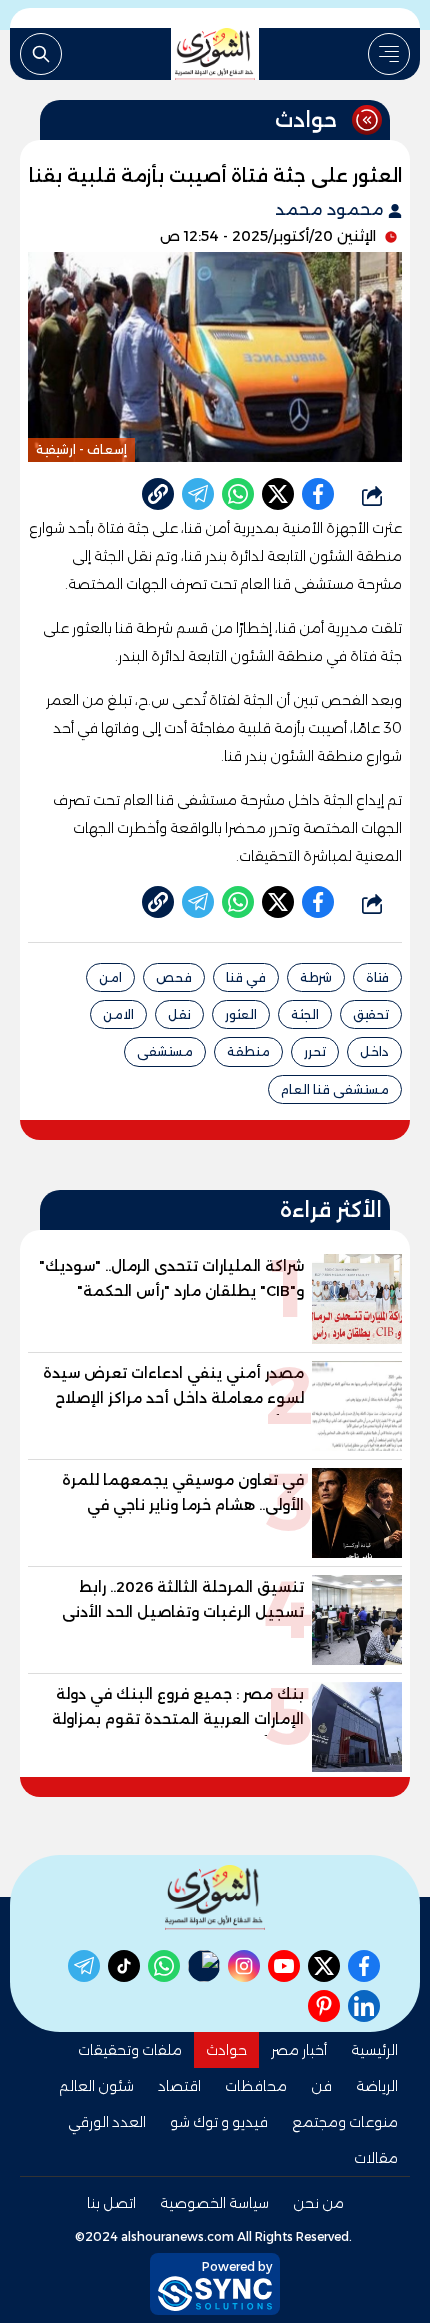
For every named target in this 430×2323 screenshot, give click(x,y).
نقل (179, 1014)
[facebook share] (318, 494)
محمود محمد (331, 209)
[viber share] (198, 494)
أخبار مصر (299, 2050)
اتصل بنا (111, 2203)
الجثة (305, 1014)
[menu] (389, 54)
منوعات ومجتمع (345, 2122)
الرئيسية (374, 2050)
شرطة (316, 977)
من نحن (318, 2203)
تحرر (315, 1051)
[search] (41, 54)
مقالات (376, 2158)
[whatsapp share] (238, 494)
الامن (118, 1014)
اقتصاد (179, 2086)
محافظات (256, 2086)
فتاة (377, 977)
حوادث (226, 2050)
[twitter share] (278, 494)
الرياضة (377, 2086)
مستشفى (165, 1051)
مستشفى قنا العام (335, 1089)
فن (321, 2086)
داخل (374, 1051)
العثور (241, 1014)
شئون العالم (96, 2086)
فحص (174, 977)
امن (110, 977)
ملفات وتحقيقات (130, 2050)
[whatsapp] (158, 494)
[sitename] (215, 1897)
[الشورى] (215, 54)
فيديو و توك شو (219, 2122)
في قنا (246, 977)
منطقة (248, 1051)
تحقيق (371, 1014)
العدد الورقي (107, 2122)
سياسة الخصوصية (214, 2203)
